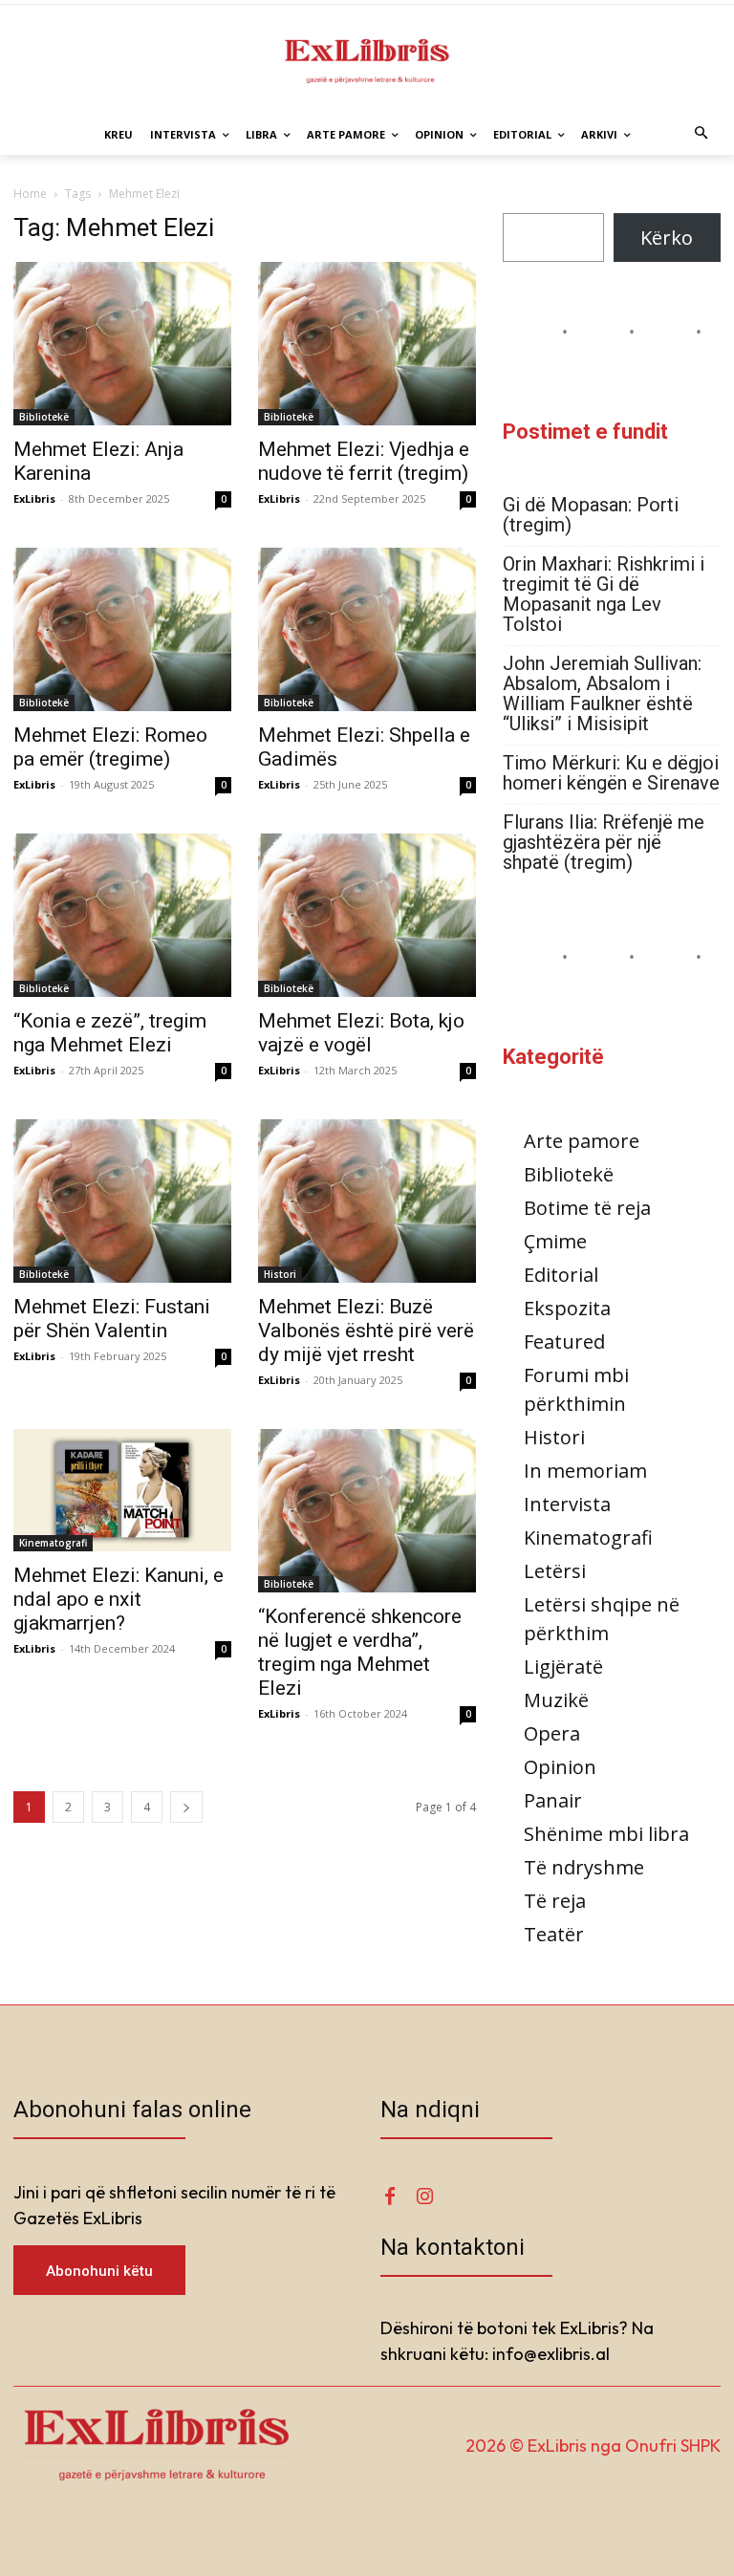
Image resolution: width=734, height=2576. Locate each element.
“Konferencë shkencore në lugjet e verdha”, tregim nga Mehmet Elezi (360, 1652)
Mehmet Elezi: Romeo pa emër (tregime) (110, 747)
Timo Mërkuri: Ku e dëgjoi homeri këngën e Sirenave (611, 773)
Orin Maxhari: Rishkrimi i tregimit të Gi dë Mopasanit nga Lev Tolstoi (604, 595)
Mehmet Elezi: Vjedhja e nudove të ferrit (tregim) (364, 461)
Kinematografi (53, 1543)
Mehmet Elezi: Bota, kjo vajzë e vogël (361, 1033)
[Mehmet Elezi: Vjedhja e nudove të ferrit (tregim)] (367, 344)
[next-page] (186, 1807)
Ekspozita (567, 1308)
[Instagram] (424, 2197)
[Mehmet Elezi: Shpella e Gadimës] (367, 629)
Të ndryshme (584, 1867)
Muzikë (556, 1700)
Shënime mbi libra (606, 1834)
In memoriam (585, 1471)
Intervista (567, 1504)
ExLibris (34, 498)
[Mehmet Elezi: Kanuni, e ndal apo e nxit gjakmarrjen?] (122, 1490)
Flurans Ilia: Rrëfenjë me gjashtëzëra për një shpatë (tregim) (604, 843)
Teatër (554, 1934)
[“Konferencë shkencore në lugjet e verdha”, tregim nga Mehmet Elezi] (367, 1511)
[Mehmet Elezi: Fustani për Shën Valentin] (122, 1201)
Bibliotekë (44, 417)
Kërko (667, 238)
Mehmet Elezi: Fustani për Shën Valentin (112, 1319)
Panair (553, 1800)
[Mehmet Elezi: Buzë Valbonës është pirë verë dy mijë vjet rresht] (367, 1201)
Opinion (560, 1767)
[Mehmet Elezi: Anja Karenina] (122, 344)
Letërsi (555, 1571)
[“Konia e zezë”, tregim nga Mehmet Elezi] (122, 915)
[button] (702, 135)
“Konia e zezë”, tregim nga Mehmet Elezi (110, 1033)
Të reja (555, 1901)
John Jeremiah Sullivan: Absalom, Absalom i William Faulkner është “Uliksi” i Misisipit (602, 694)
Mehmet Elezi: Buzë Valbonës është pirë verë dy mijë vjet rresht (366, 1331)
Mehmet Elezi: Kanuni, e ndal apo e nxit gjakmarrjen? (119, 1599)
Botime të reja (587, 1208)
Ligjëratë (563, 1667)
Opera (552, 1733)
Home (30, 194)
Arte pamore (582, 1141)
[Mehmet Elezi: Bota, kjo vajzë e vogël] (367, 915)
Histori (280, 1274)
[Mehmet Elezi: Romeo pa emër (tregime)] (122, 629)
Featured (564, 1342)
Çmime (555, 1241)
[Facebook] (390, 2197)
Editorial (561, 1275)
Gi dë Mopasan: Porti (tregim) (591, 515)
